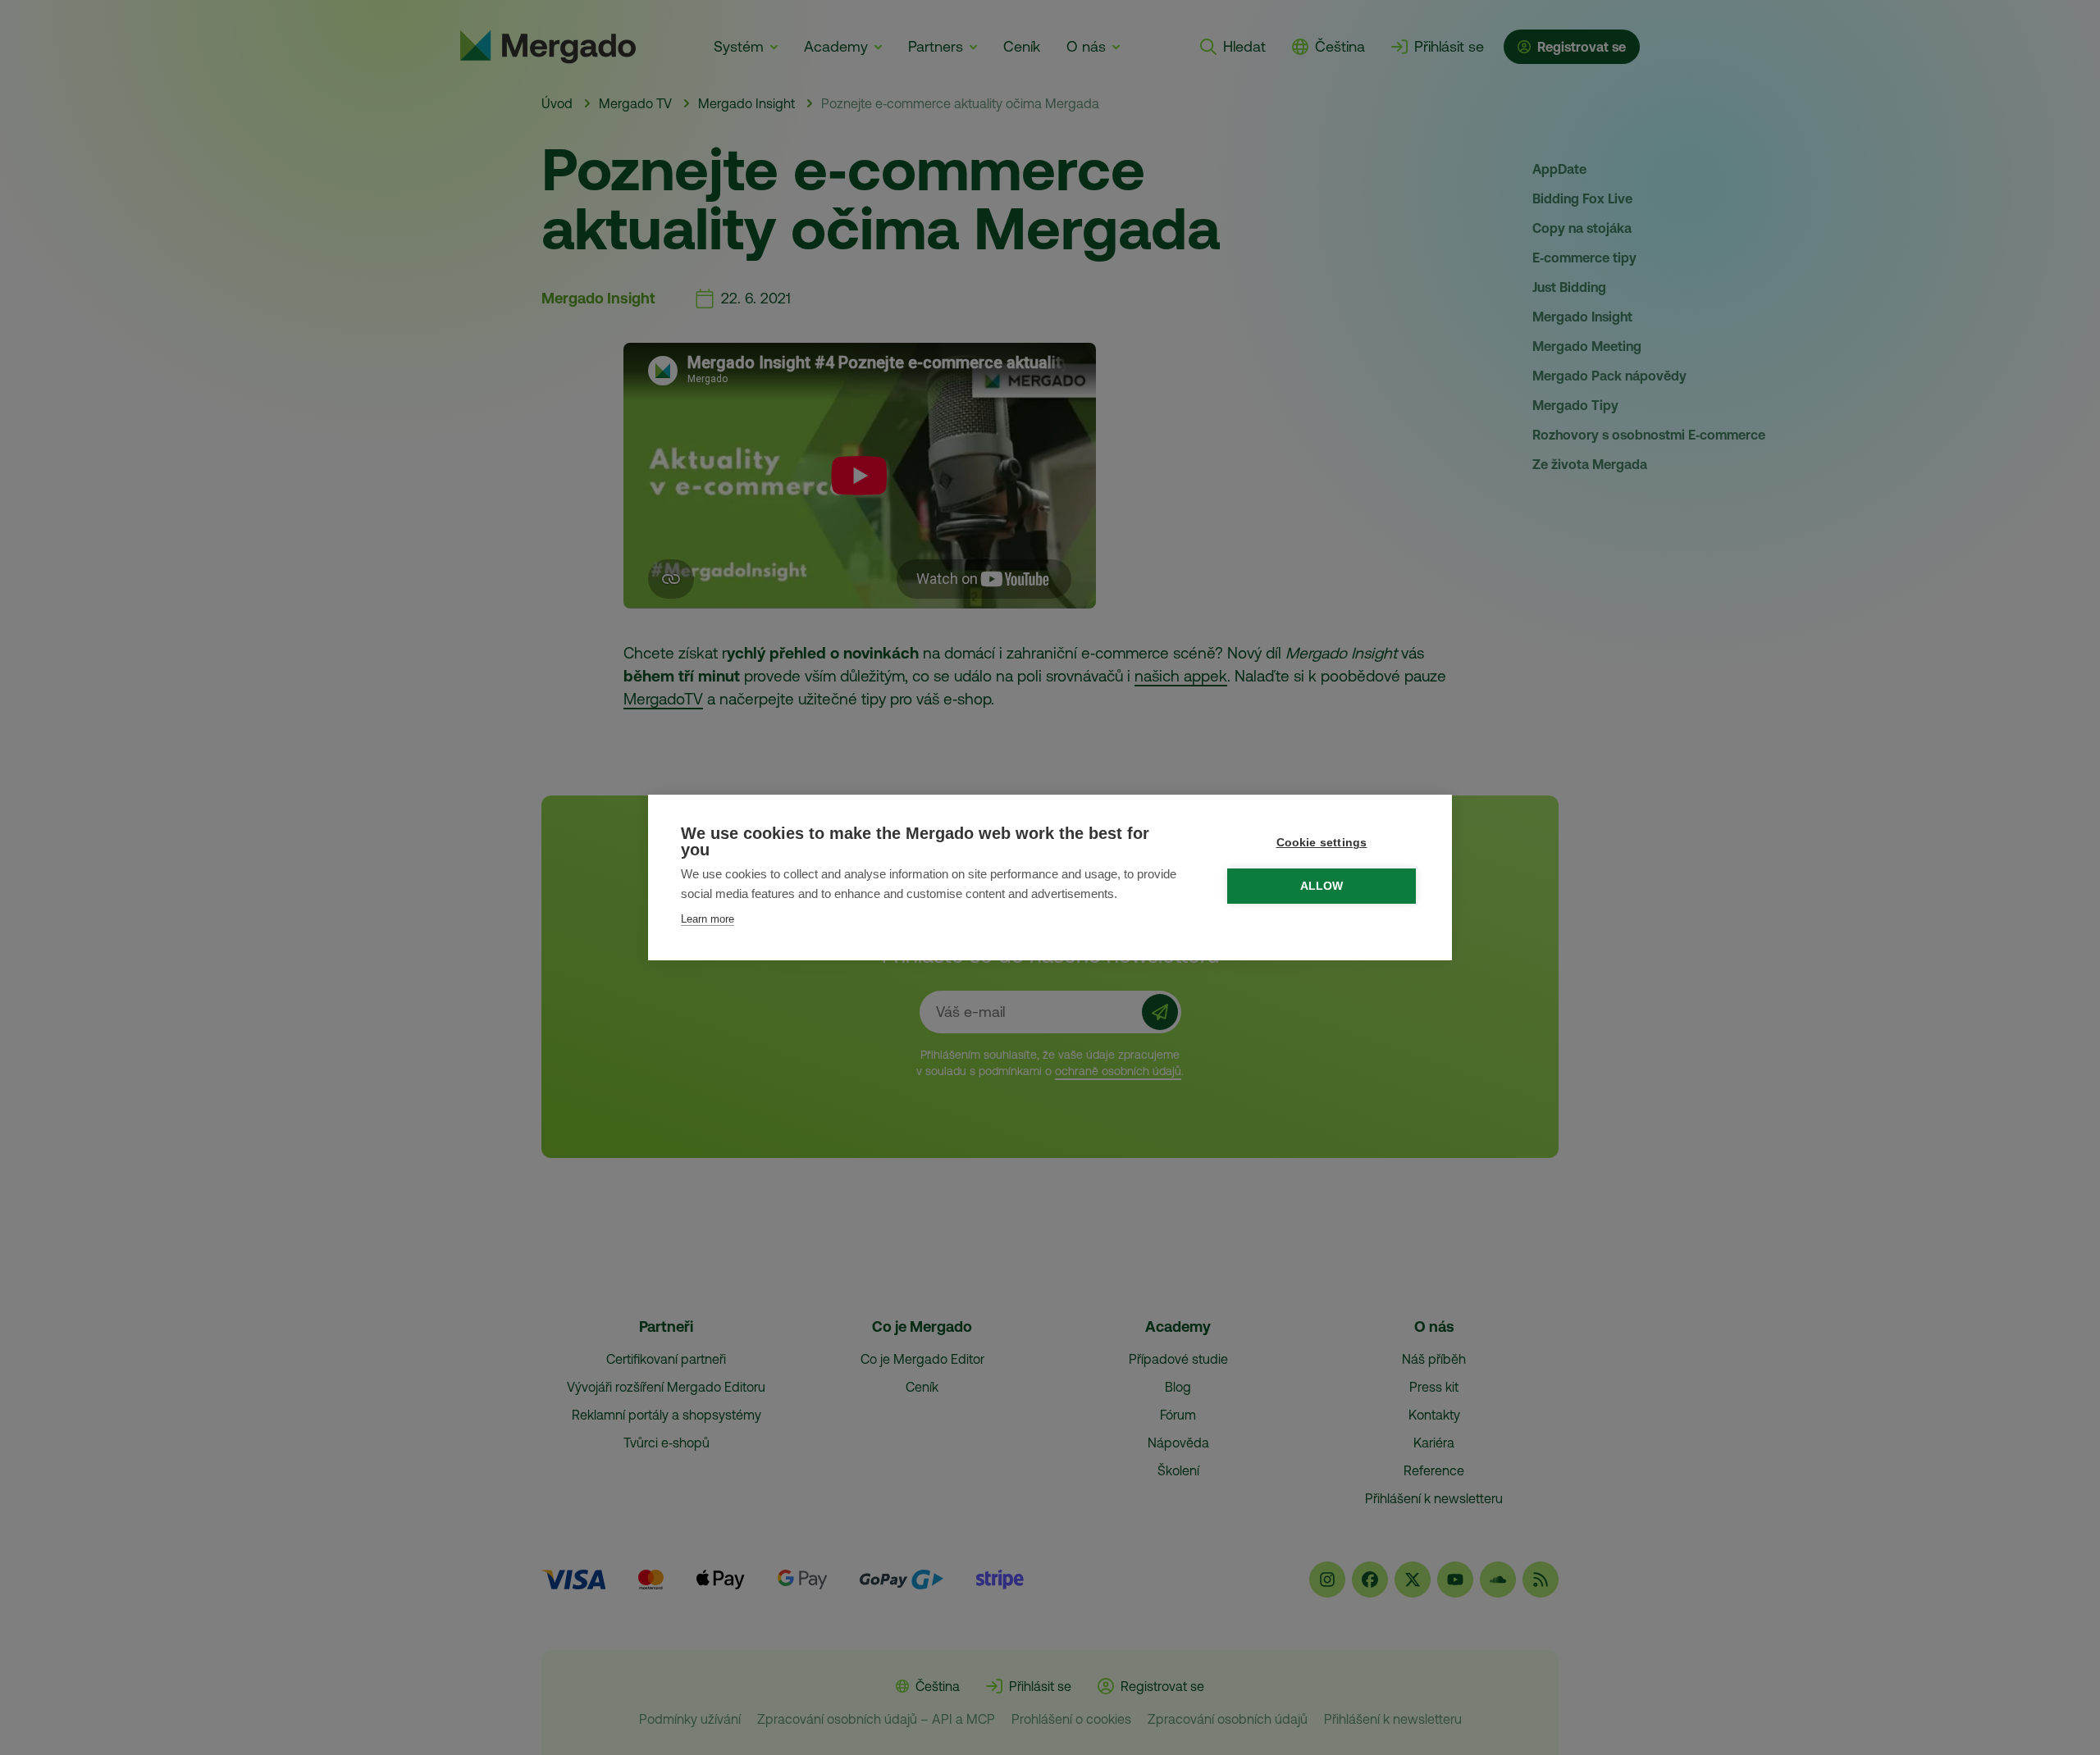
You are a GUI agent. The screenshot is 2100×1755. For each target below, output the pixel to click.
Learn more (708, 919)
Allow (1322, 886)
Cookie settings (1322, 843)
